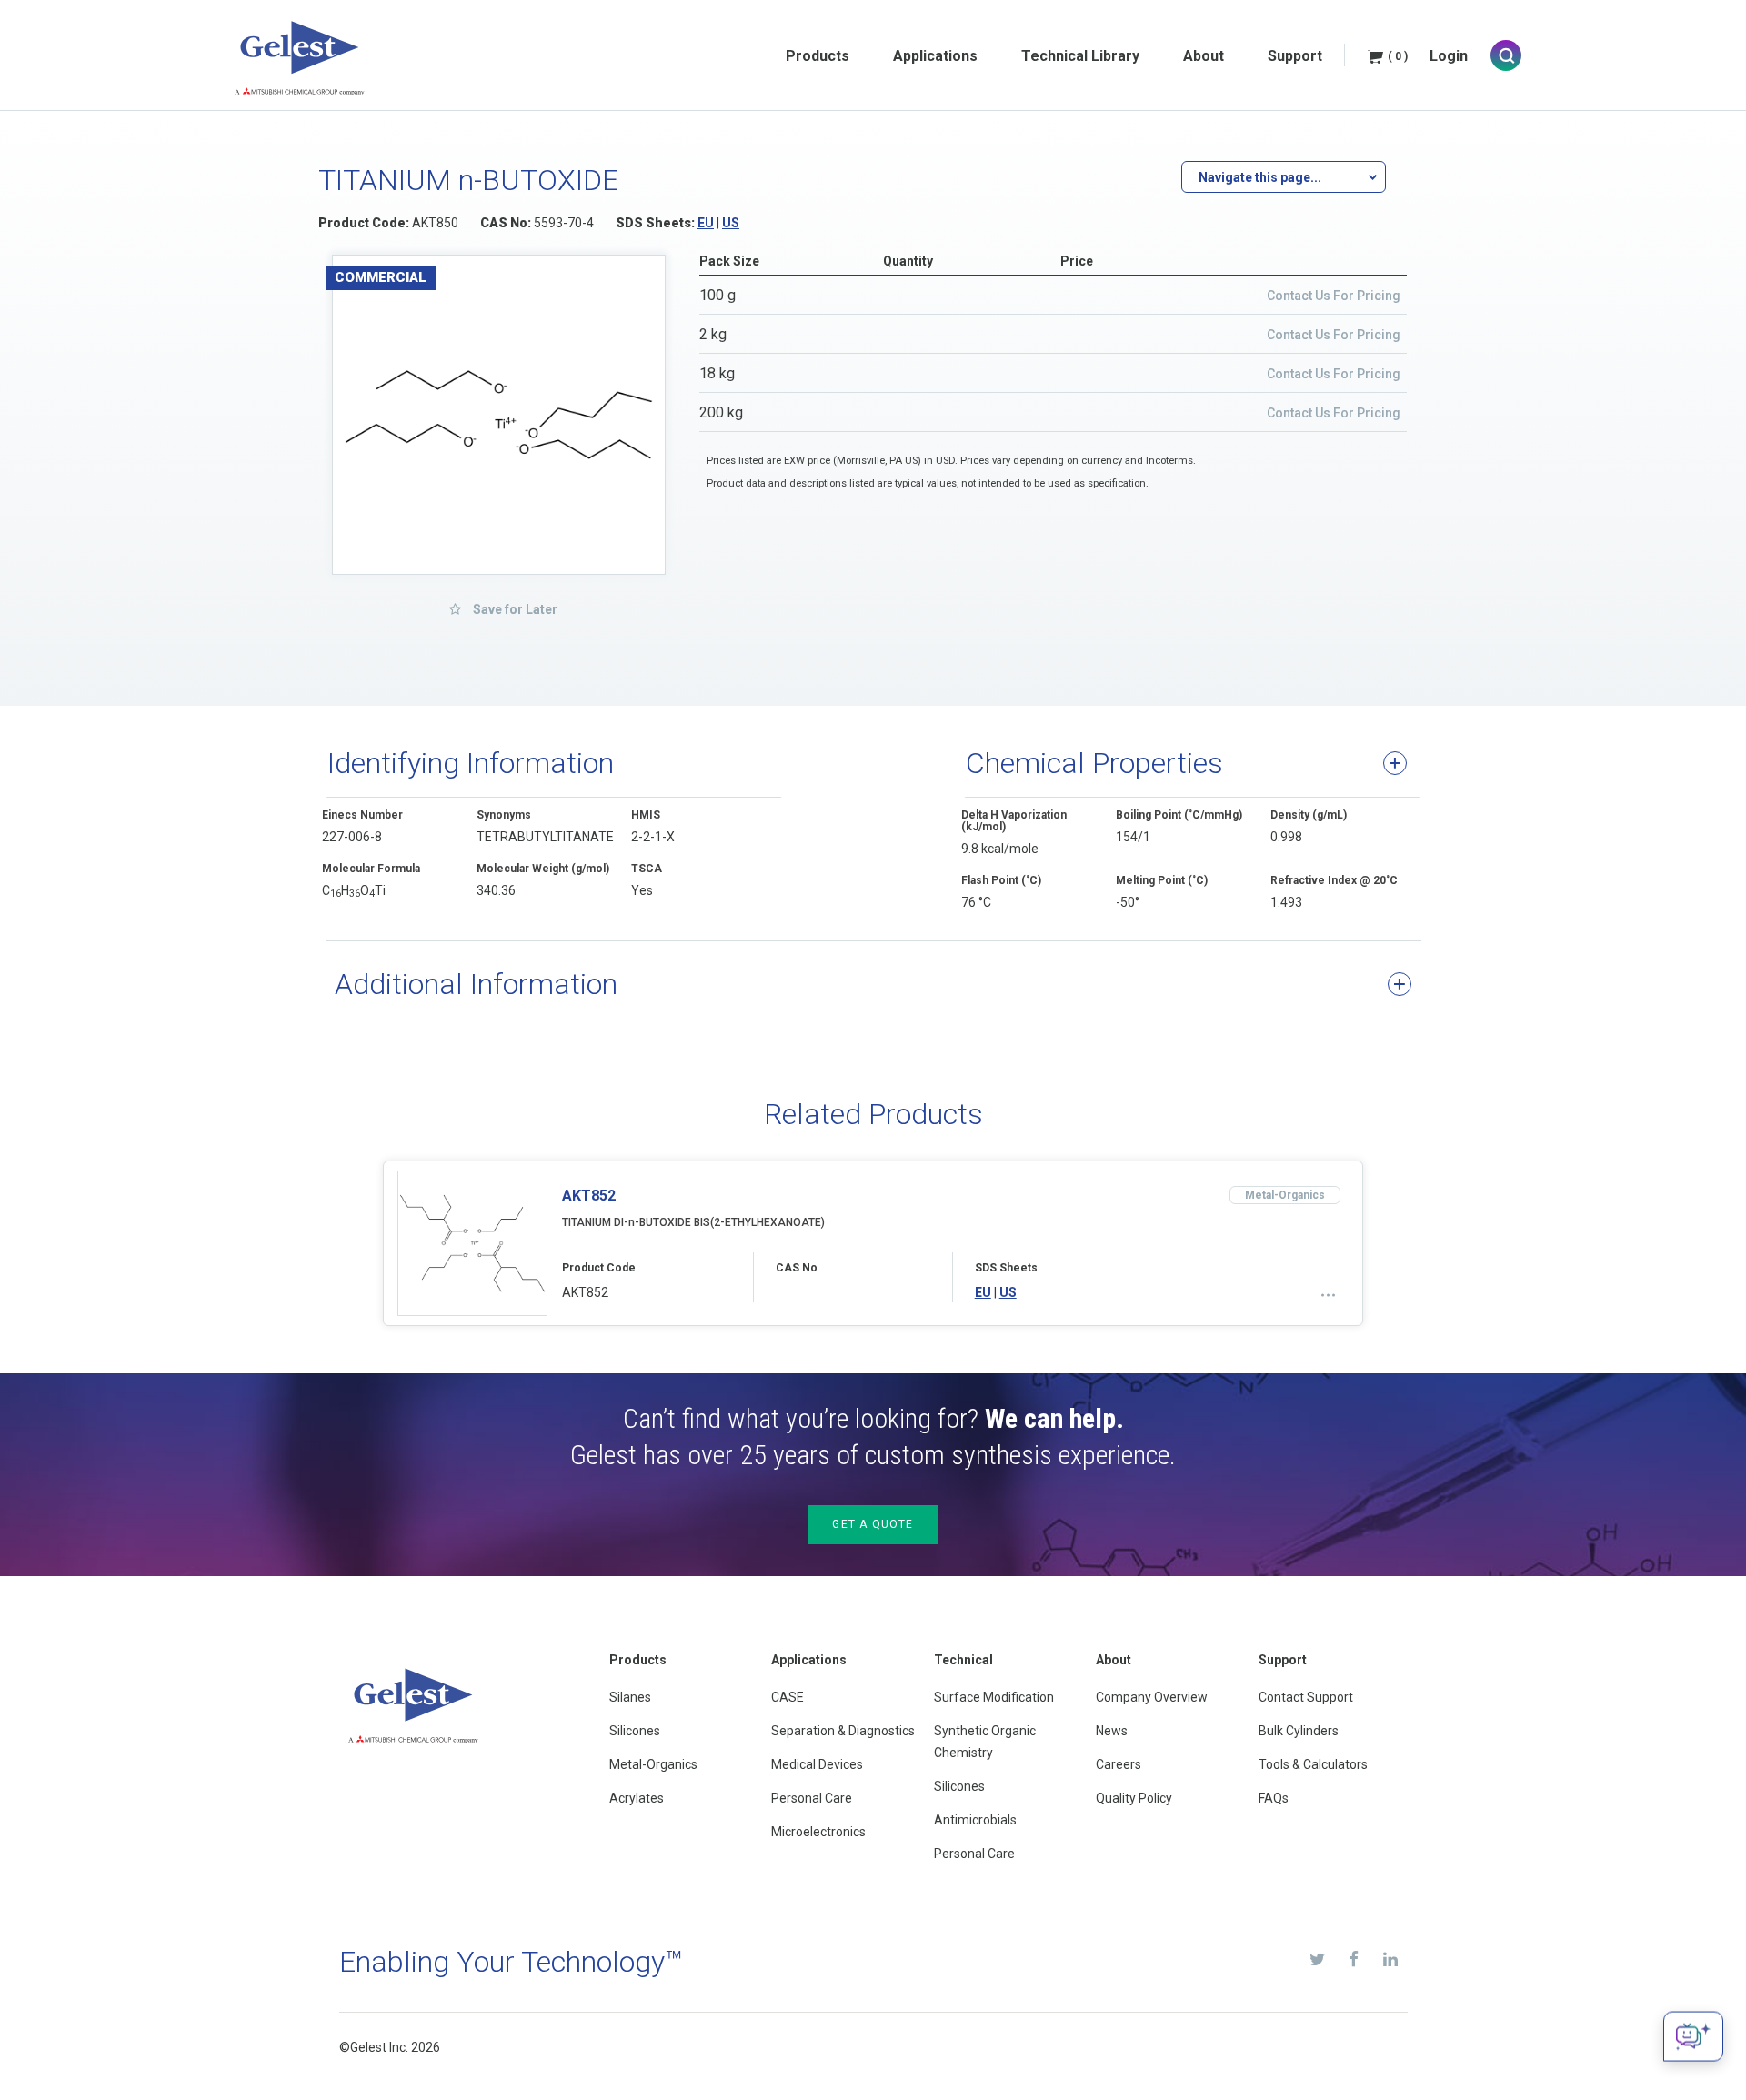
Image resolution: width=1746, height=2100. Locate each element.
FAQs (1274, 1798)
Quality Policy (1134, 1798)
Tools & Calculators (1313, 1764)
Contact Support (1306, 1697)
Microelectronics (818, 1832)
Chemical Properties (1094, 763)
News (1112, 1731)
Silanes (630, 1697)
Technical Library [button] (1080, 56)
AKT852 (589, 1196)
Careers (1119, 1764)
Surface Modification (994, 1697)
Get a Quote (873, 1524)
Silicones (635, 1731)
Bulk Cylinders (1299, 1731)
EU (706, 223)
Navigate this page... (1260, 177)
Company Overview (1152, 1697)
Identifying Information (471, 763)
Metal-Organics (653, 1764)
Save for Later (514, 609)
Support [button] (1295, 56)
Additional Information (476, 984)
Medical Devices (817, 1764)
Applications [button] (935, 56)
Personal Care (812, 1798)
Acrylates (637, 1798)
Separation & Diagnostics (843, 1731)
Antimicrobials (975, 1820)
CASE (788, 1697)
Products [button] (818, 56)
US (731, 223)
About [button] (1204, 56)
